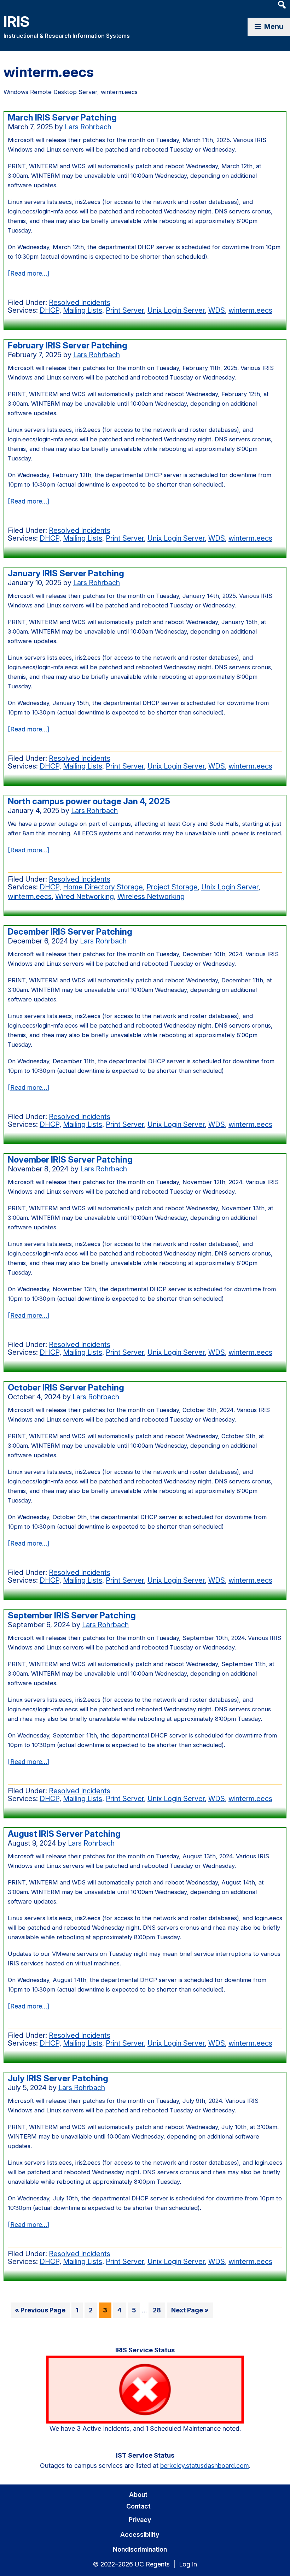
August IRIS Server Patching (64, 1834)
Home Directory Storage (103, 887)
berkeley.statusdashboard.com (205, 2466)
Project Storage (172, 887)
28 (159, 2312)
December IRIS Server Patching (70, 932)
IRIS (17, 21)
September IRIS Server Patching (72, 1615)
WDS (217, 310)
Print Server (125, 310)
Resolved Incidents (80, 302)
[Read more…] (28, 274)
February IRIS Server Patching (68, 345)
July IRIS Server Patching (58, 2078)
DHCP (50, 310)
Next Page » (190, 2312)
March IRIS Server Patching (62, 117)
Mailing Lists (83, 310)
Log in (188, 2564)
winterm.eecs (250, 310)
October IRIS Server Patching (66, 1387)
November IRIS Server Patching (70, 1160)
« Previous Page (40, 2312)
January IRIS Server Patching (66, 573)
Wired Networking (85, 896)
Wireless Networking (151, 896)
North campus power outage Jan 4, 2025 (89, 801)
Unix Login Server (176, 310)
